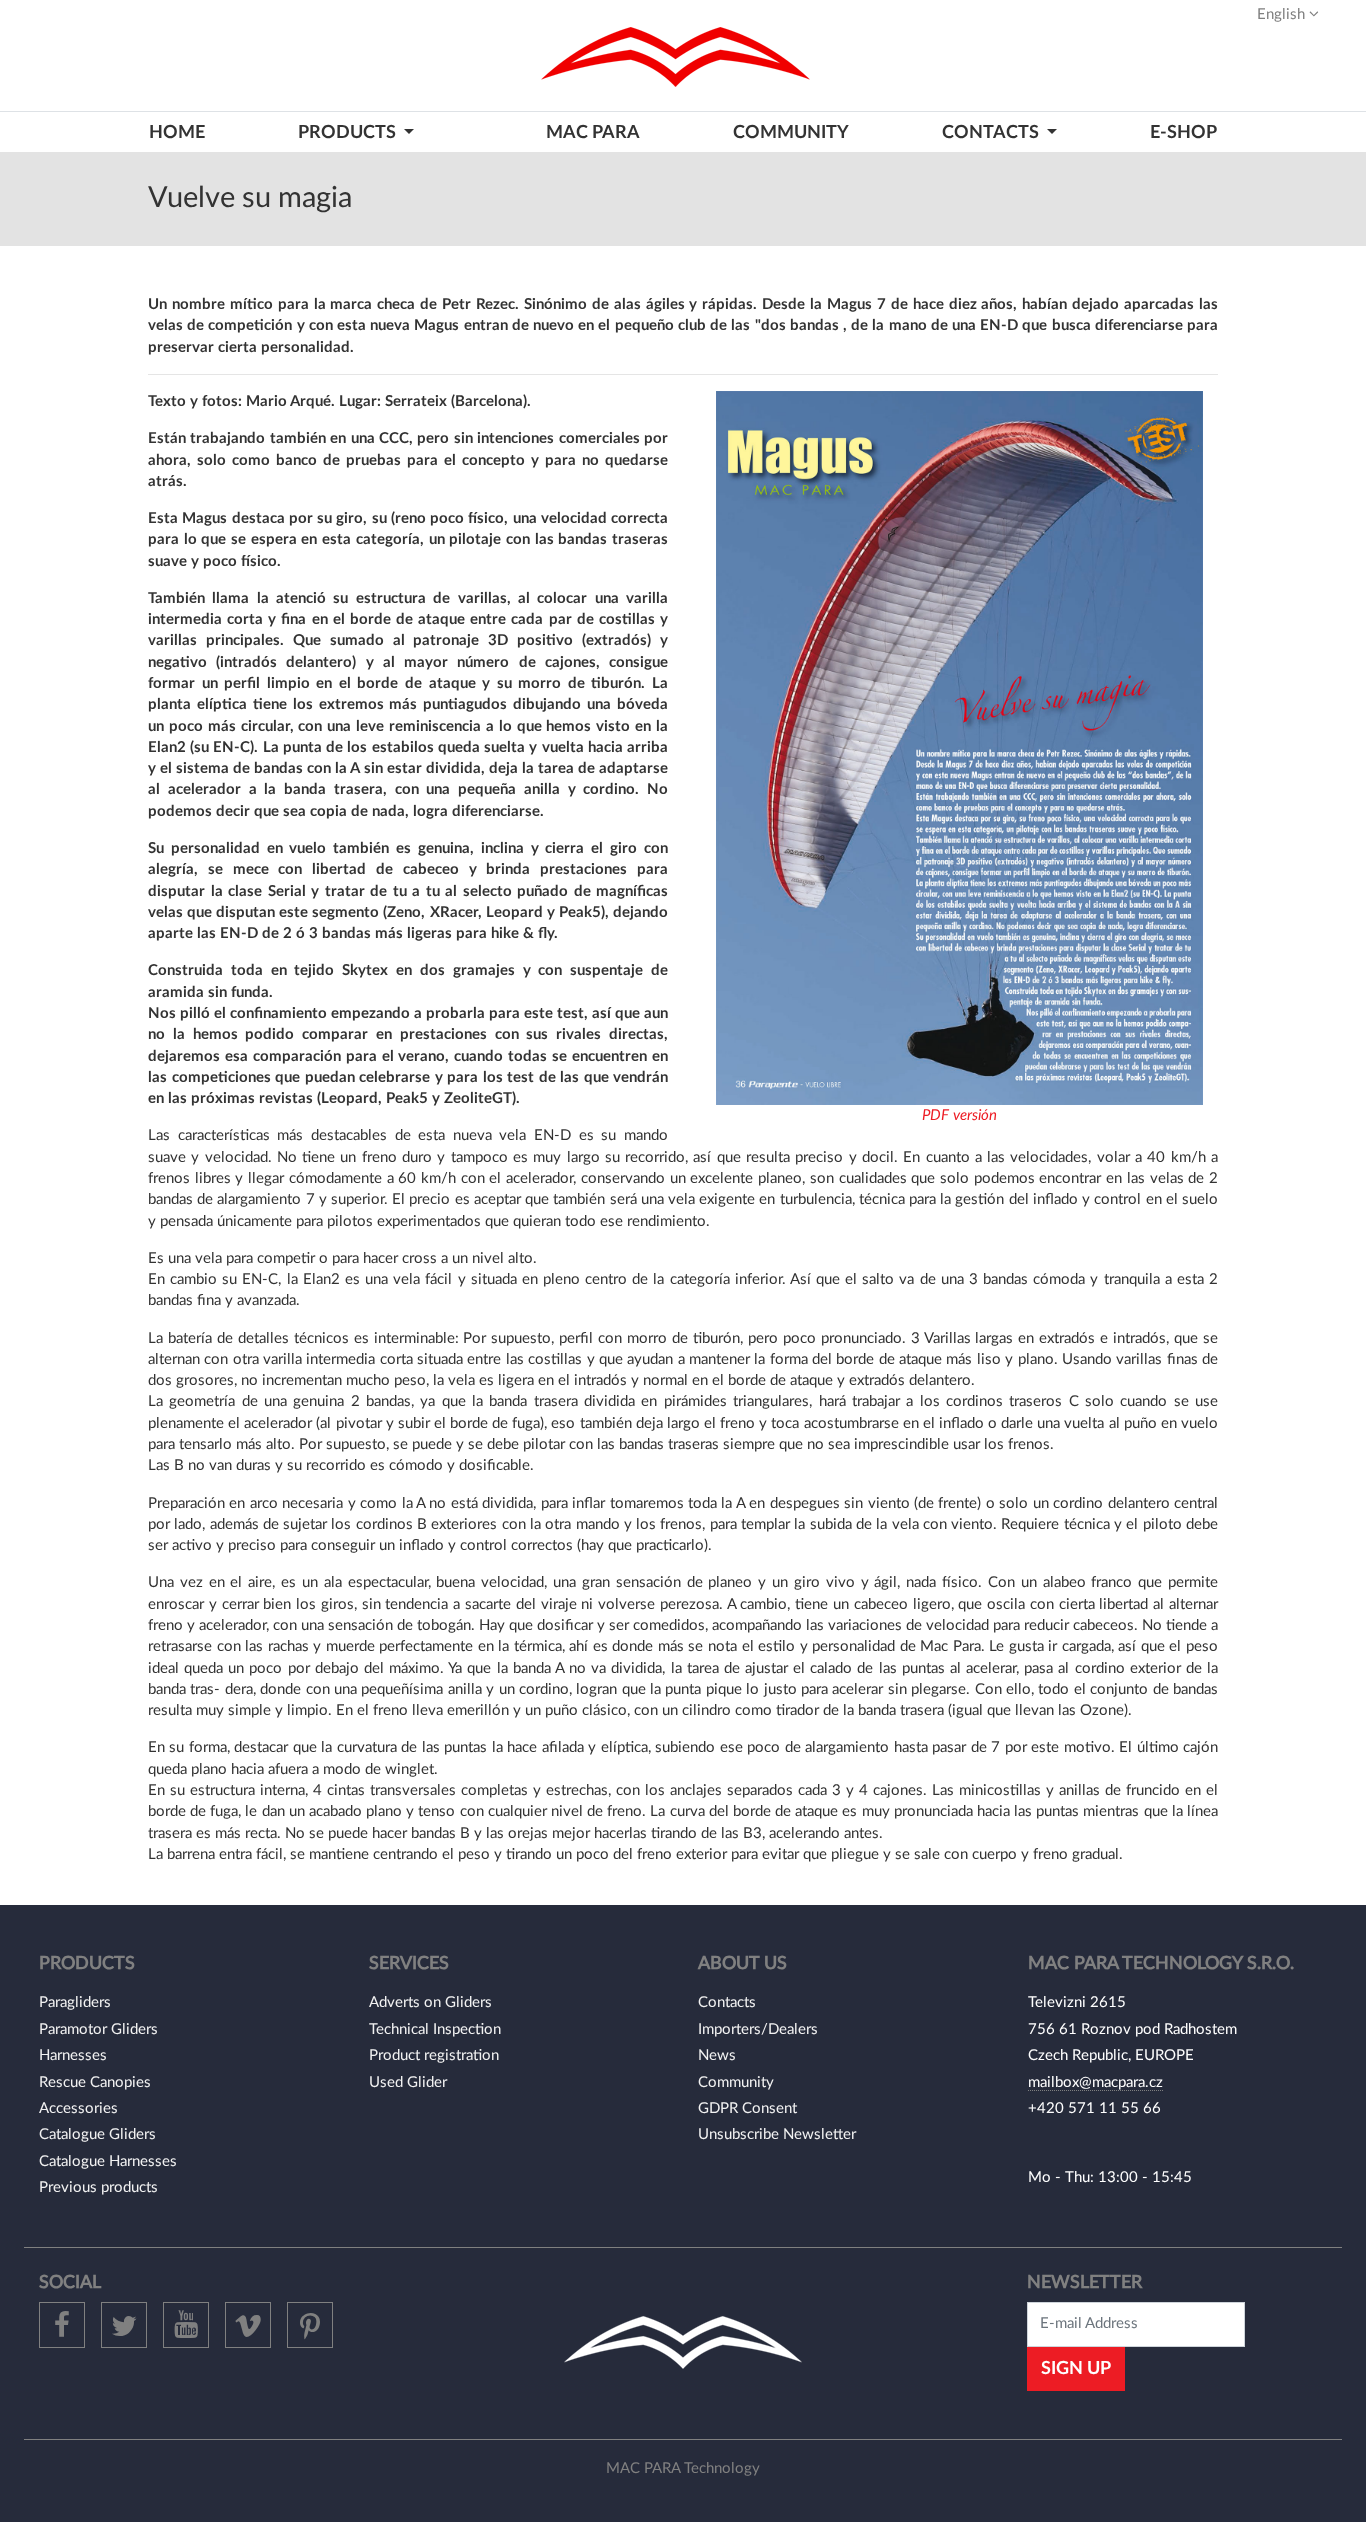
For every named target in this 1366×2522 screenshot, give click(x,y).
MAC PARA (593, 132)
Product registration (434, 2055)
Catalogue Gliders (97, 2134)
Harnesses (73, 2055)
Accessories (78, 2108)
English (1283, 14)
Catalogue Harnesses (108, 2161)
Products (349, 132)
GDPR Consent (747, 2108)
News (717, 2055)
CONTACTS (992, 132)
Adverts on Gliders (430, 2002)
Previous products (98, 2187)
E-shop (1183, 132)
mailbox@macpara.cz (1095, 2082)
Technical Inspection (435, 2029)
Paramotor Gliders (98, 2029)
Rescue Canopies (95, 2082)
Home (177, 132)
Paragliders (75, 2002)
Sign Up (1076, 2368)
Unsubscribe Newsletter (777, 2134)
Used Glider (408, 2082)
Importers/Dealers (758, 2029)
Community (791, 132)
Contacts (727, 2002)
